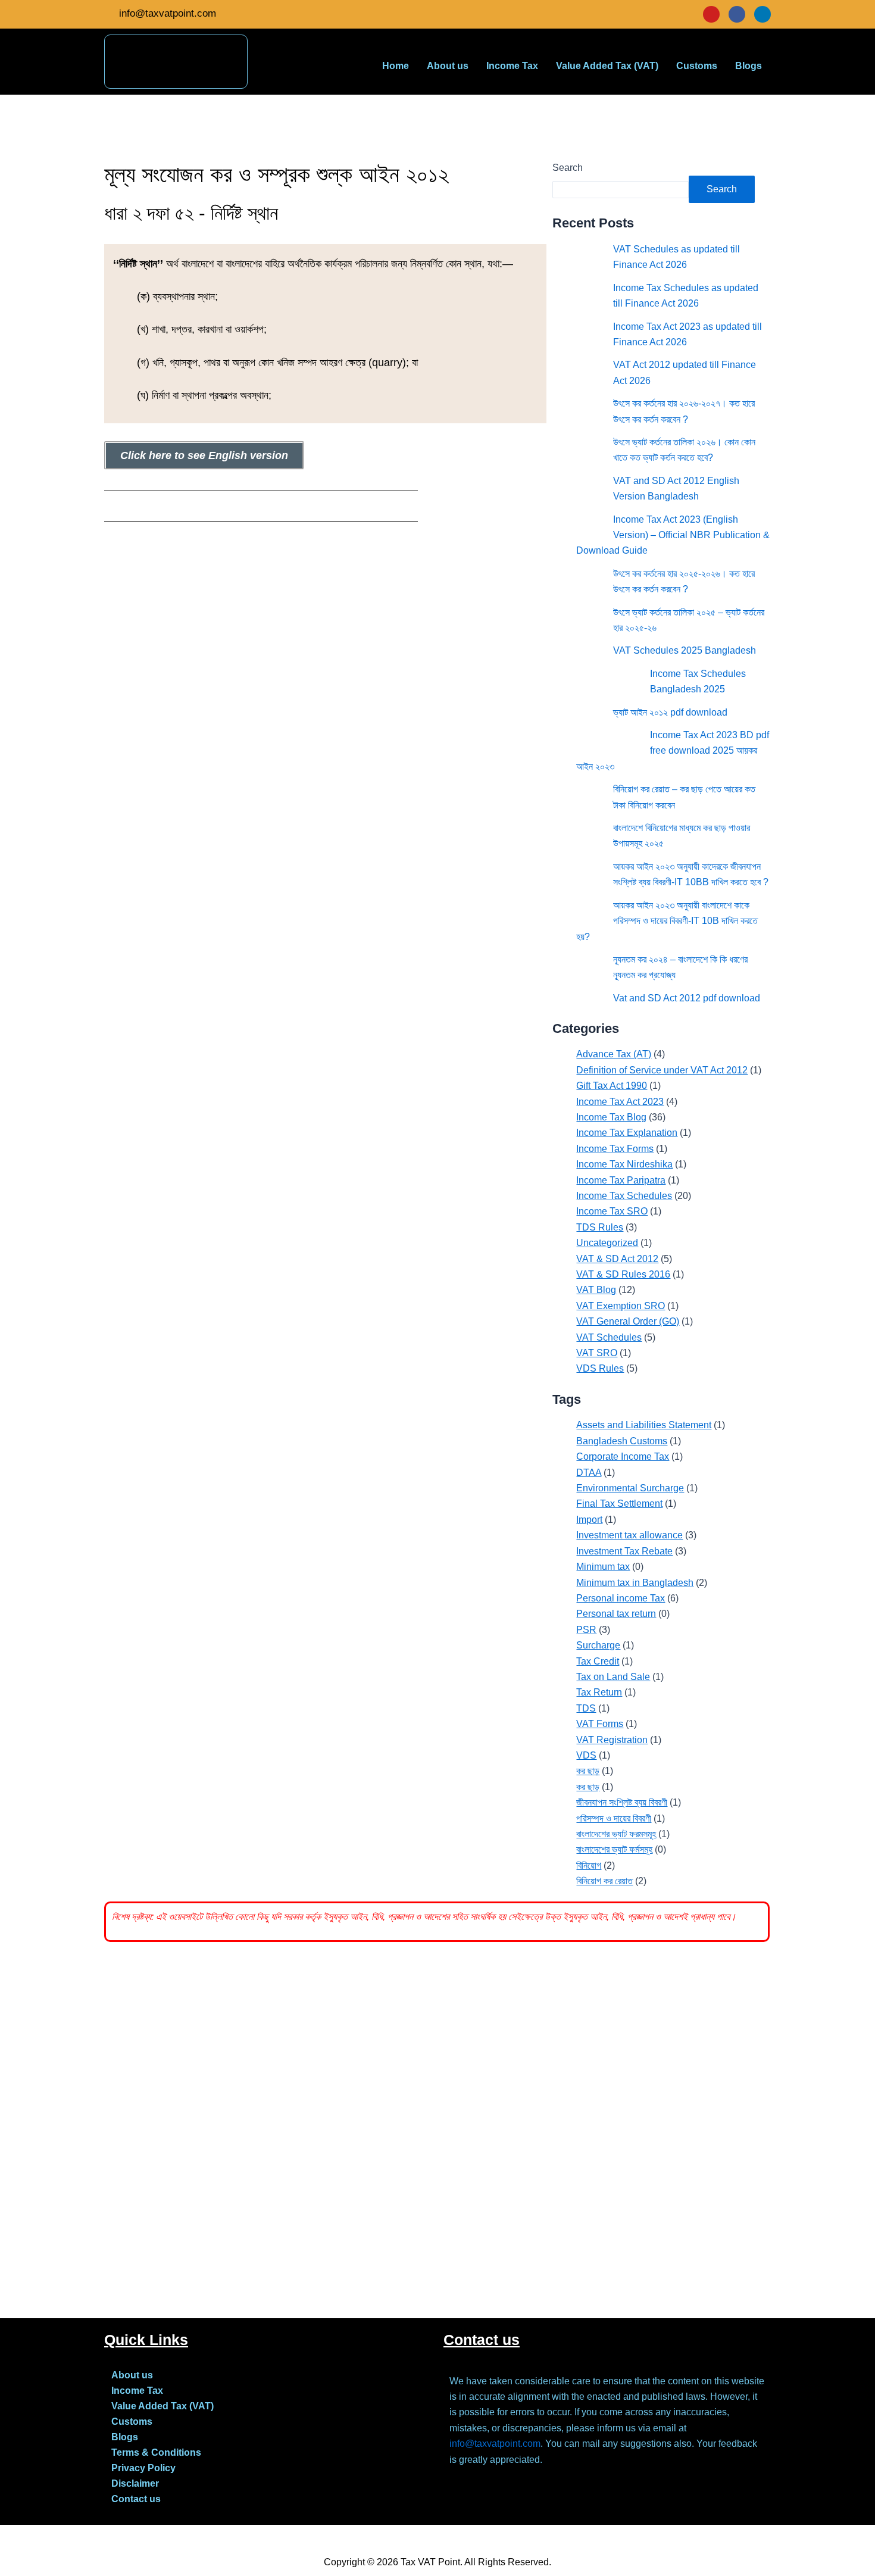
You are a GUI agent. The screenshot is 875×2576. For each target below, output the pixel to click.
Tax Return (599, 1692)
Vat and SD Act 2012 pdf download (687, 998)
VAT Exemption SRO (621, 1306)
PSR (586, 1630)
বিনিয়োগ (589, 1865)
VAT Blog (596, 1290)
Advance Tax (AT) (614, 1054)
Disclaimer (135, 2483)
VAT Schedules (609, 1337)
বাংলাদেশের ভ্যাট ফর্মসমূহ (614, 1849)
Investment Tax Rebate (624, 1551)
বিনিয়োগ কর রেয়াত (604, 1881)
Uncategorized (607, 1243)
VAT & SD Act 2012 (617, 1259)
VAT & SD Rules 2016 (623, 1274)
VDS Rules (600, 1368)
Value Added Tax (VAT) (607, 66)
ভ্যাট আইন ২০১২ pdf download (670, 712)
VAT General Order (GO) (628, 1321)
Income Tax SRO (612, 1211)
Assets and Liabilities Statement (644, 1425)
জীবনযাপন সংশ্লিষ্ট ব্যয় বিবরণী (622, 1802)
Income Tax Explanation (627, 1133)
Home (396, 66)
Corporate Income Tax (623, 1456)
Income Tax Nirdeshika (624, 1164)
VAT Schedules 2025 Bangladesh (685, 650)
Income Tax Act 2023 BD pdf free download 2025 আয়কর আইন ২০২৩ (673, 751)
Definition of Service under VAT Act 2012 (662, 1070)
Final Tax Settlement (619, 1504)
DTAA (589, 1473)
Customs (697, 66)
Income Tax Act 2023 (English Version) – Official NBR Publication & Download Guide (673, 535)
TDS (586, 1708)
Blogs (749, 66)
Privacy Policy (143, 2468)
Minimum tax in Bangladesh (635, 1583)
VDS (586, 1755)
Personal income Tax (621, 1598)
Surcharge (598, 1645)
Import (589, 1520)
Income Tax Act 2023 (620, 1102)
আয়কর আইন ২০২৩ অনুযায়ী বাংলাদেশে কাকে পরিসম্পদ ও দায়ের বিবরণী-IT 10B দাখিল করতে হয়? (667, 921)
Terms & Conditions (156, 2452)
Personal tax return (616, 1614)
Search (568, 168)
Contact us (136, 2499)
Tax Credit (598, 1661)
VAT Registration (612, 1740)
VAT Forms (600, 1724)
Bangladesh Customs (622, 1441)
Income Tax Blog (611, 1117)
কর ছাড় (588, 1771)
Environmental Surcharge (630, 1488)
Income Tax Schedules (624, 1196)
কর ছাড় (588, 1787)
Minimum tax (603, 1567)
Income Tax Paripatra (621, 1180)
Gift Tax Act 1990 (612, 1086)
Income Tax (512, 66)
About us (448, 66)
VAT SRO (597, 1353)
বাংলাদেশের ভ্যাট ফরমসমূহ (616, 1834)
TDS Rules (600, 1227)
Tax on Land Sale (613, 1677)
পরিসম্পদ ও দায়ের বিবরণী (614, 1818)
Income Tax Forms (615, 1149)
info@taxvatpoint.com (495, 2444)
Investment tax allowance (629, 1535)
